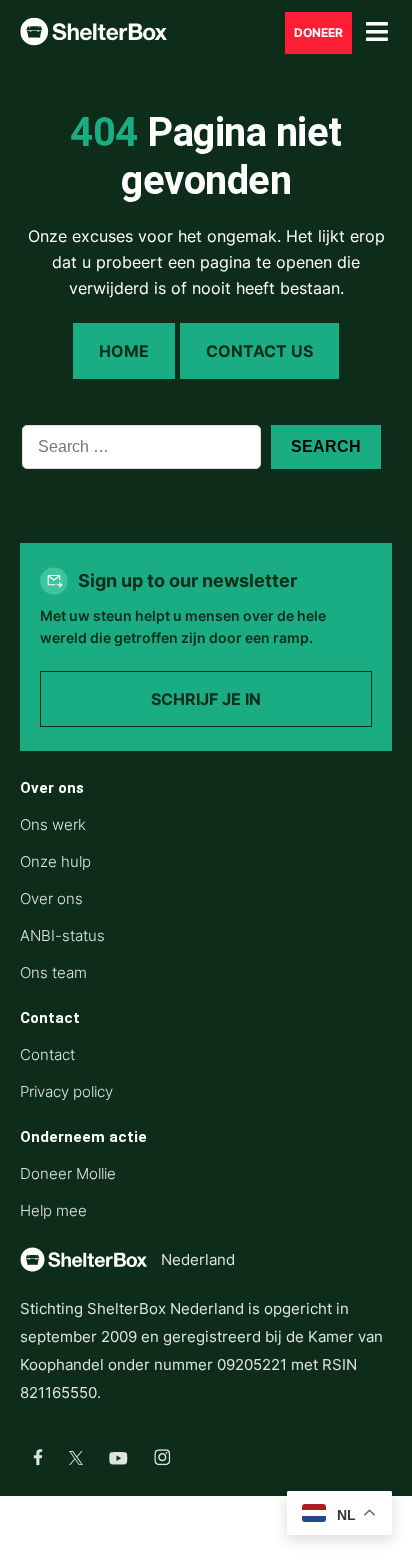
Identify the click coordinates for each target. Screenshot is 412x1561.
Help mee (53, 1210)
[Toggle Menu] (377, 32)
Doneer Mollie (68, 1173)
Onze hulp (55, 861)
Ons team (53, 972)
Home (124, 351)
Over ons (51, 898)
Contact (47, 1054)
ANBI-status (62, 935)
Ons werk (53, 824)
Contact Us (259, 351)
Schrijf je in (206, 699)
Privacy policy (66, 1091)
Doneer (318, 32)
